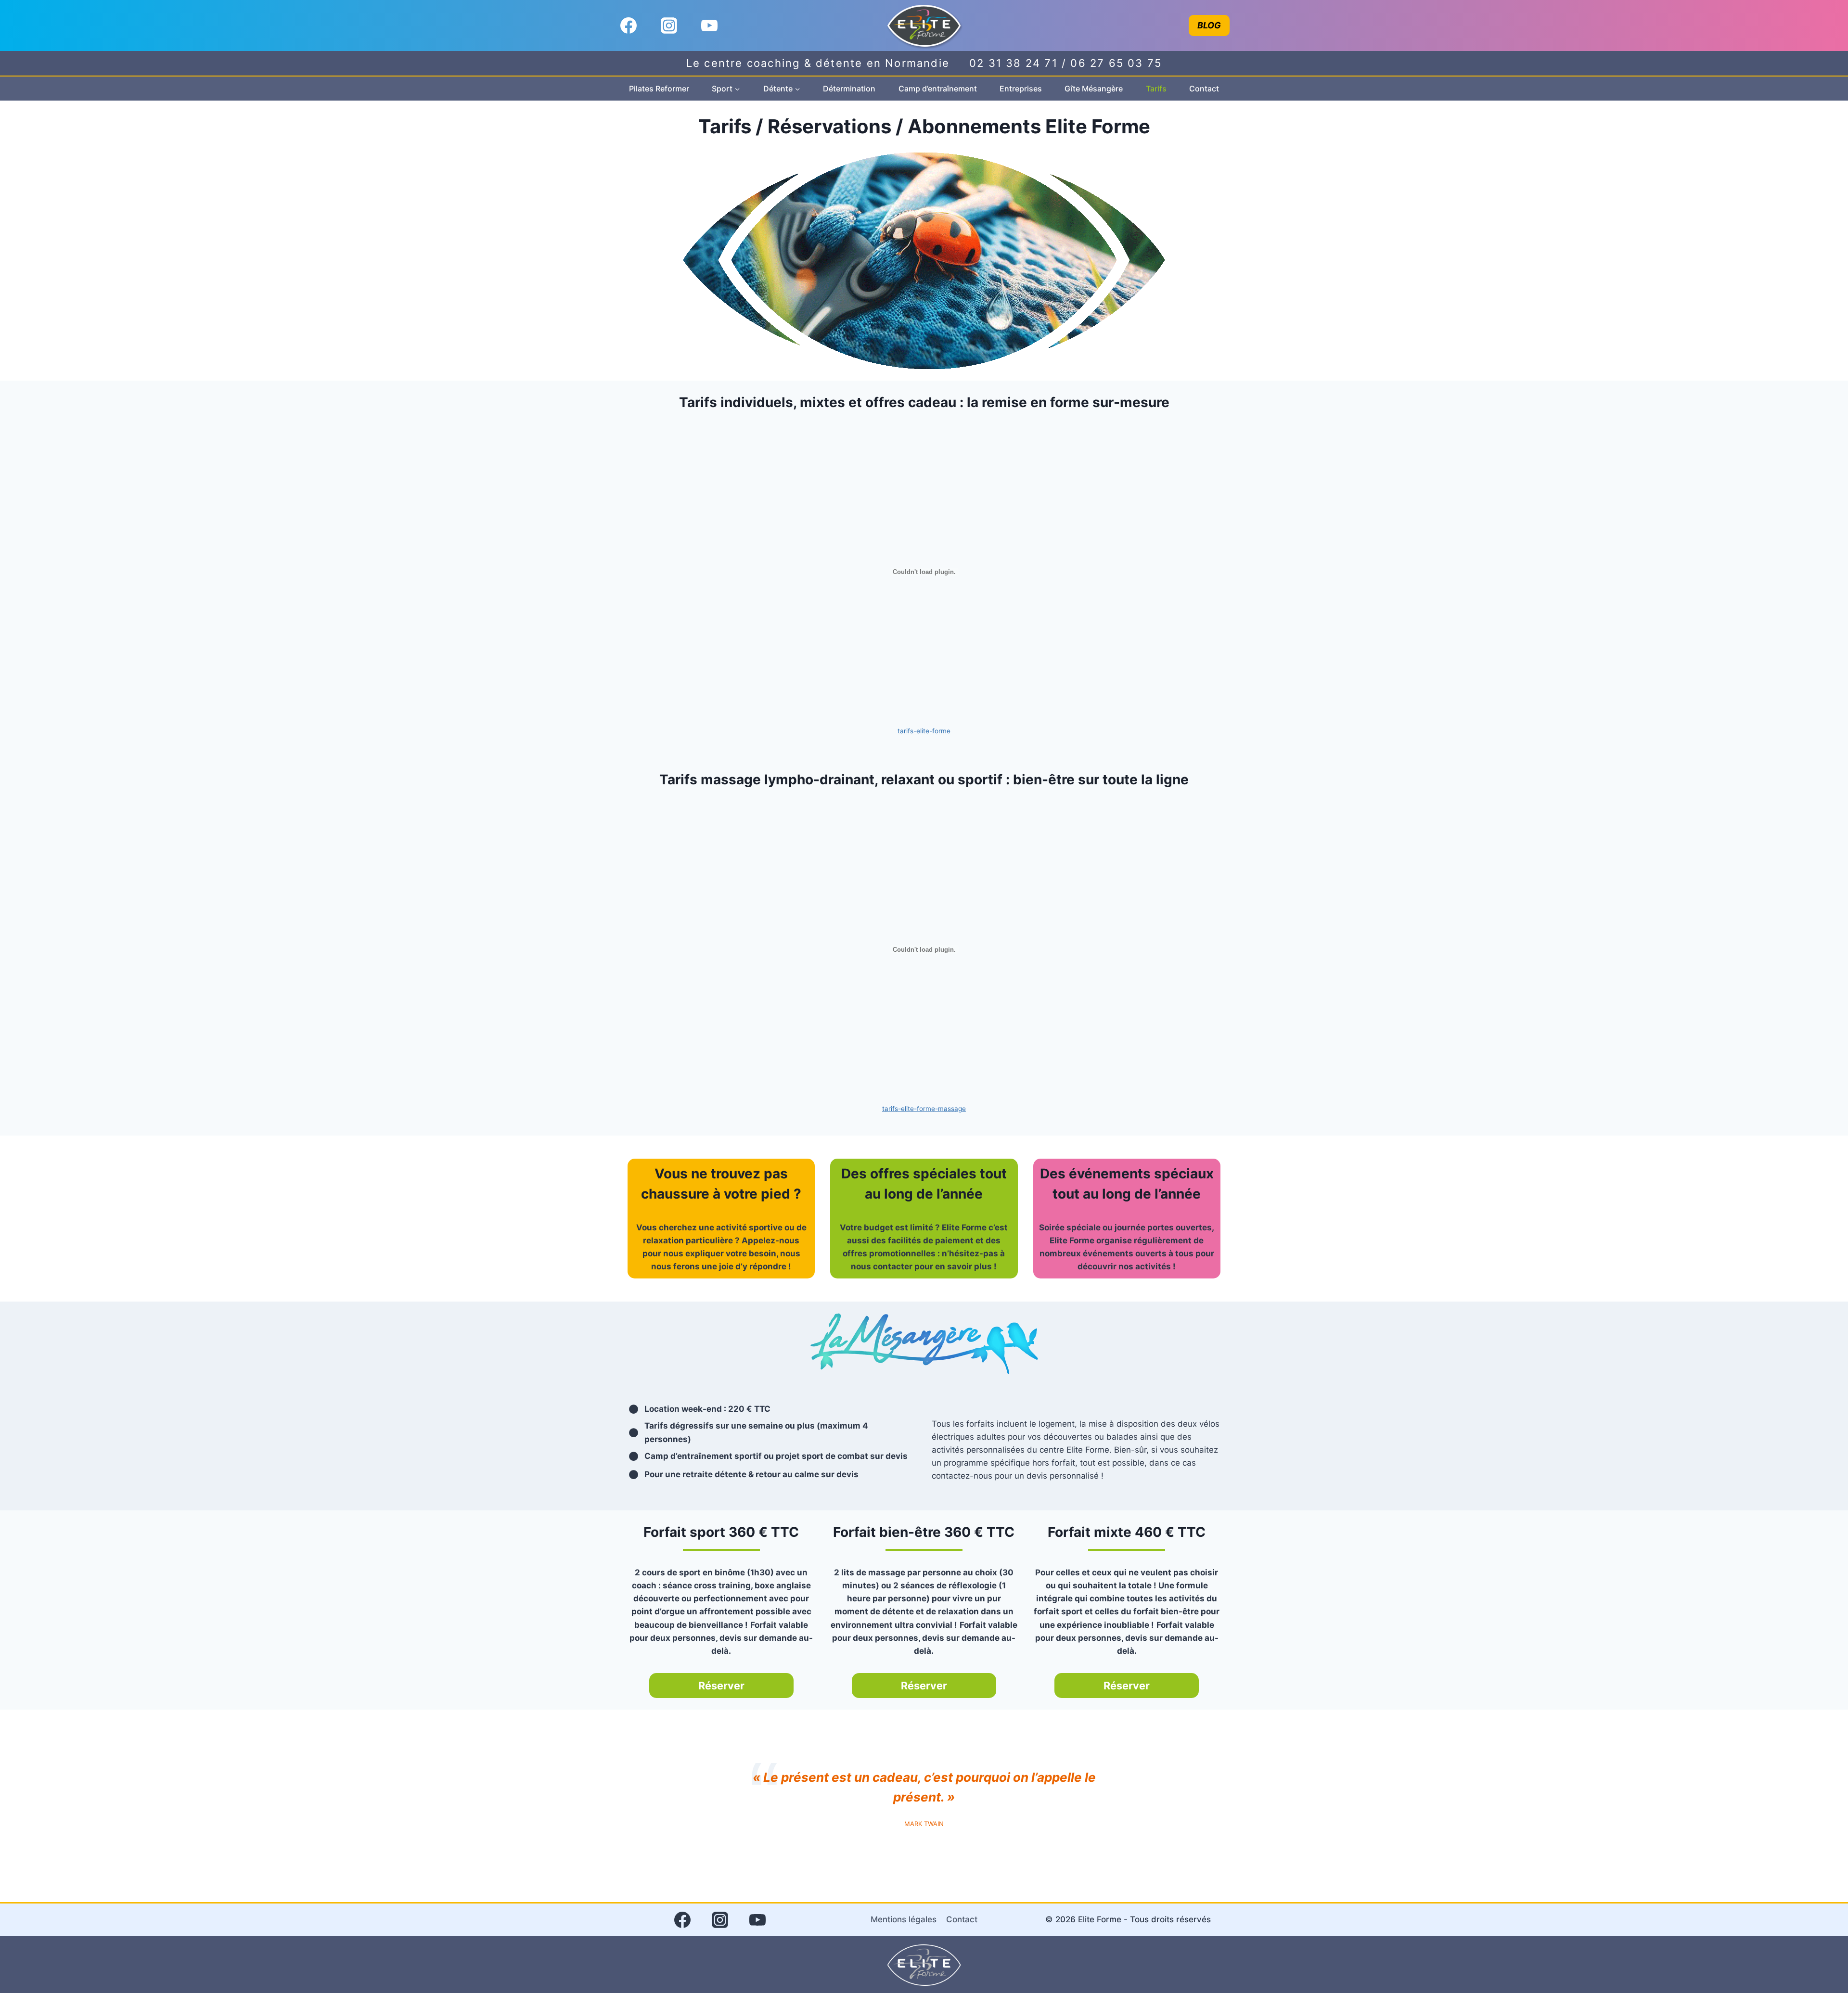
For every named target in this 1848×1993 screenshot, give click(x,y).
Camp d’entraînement (938, 89)
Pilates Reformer (659, 89)
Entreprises (1021, 89)
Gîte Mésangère (1094, 89)
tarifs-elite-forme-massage (924, 1109)
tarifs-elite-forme (924, 731)
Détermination (849, 89)
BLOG (1209, 25)
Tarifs (1156, 89)
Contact (1204, 89)
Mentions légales (904, 1919)
